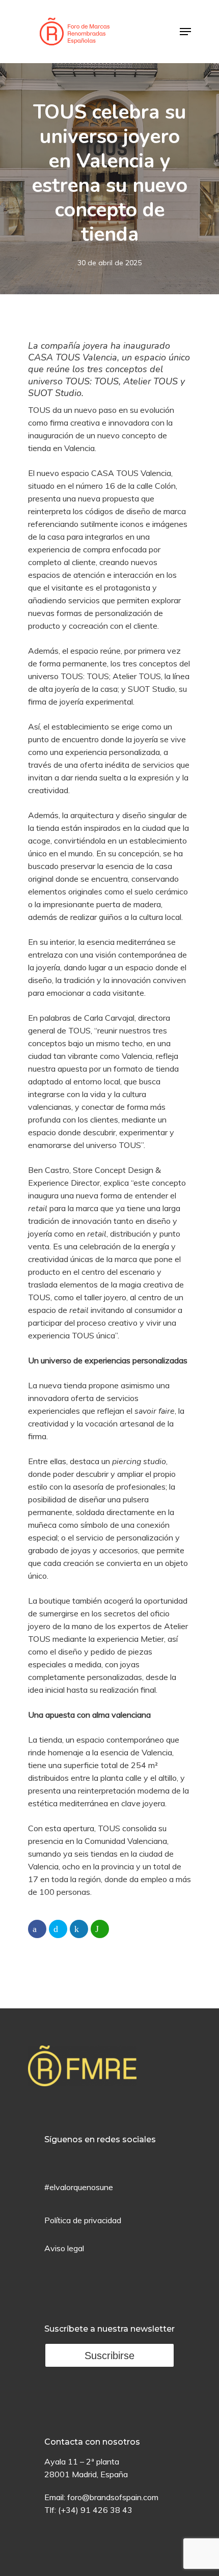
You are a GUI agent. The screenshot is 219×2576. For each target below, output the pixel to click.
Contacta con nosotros (92, 2442)
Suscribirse (109, 2356)
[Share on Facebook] (37, 1929)
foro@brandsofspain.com (113, 2497)
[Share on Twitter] (58, 1929)
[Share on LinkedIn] (79, 1929)
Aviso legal (64, 2248)
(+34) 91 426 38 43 (95, 2510)
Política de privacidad (83, 2220)
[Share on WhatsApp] (100, 1929)
